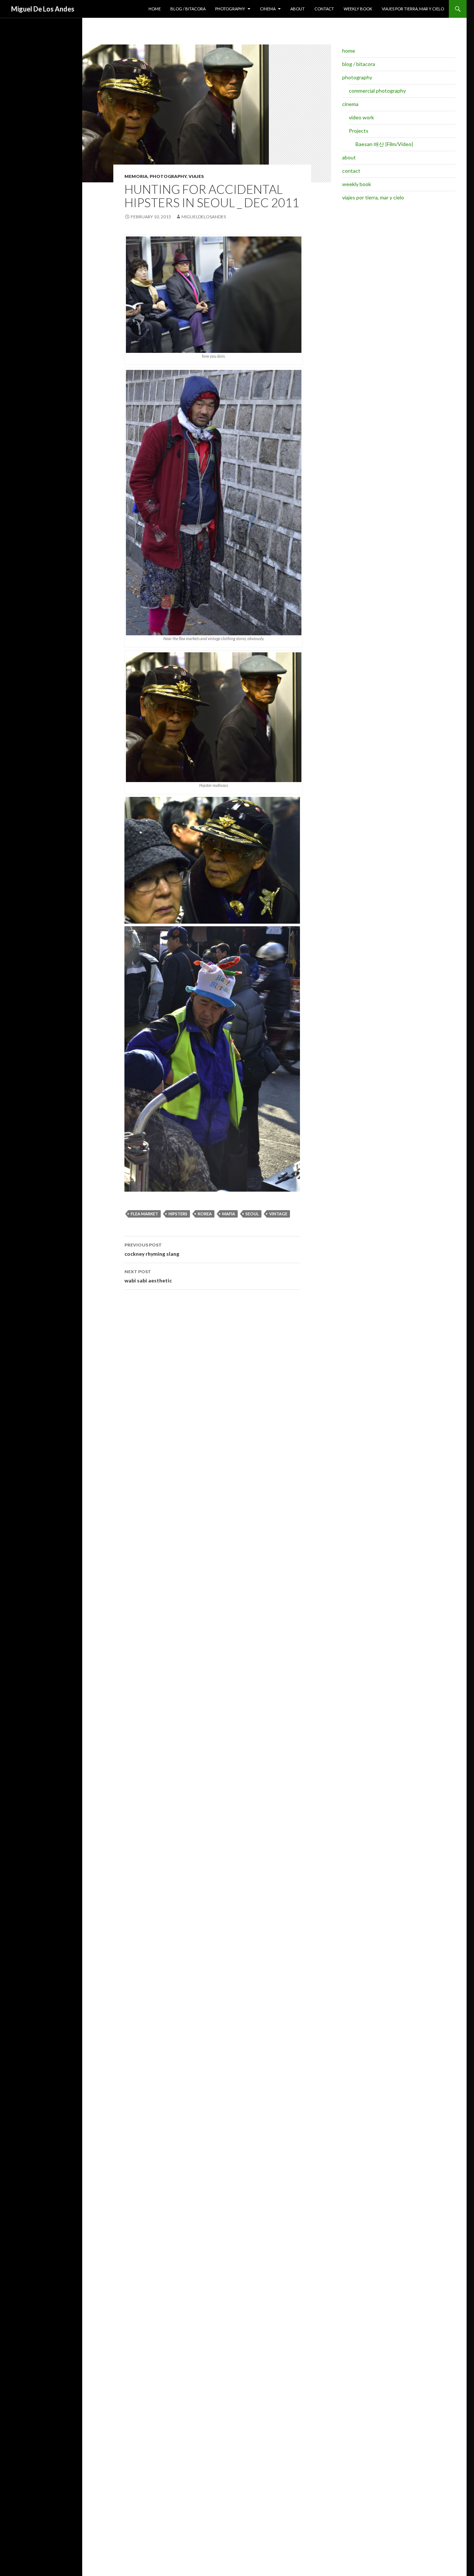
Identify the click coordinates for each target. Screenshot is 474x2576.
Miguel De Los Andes (43, 9)
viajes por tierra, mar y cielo (413, 9)
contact (324, 9)
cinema (268, 9)
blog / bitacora (188, 9)
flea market (144, 1214)
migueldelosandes (204, 217)
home (155, 9)
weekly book (358, 9)
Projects (359, 131)
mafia (229, 1214)
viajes (196, 176)
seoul (252, 1214)
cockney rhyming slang (152, 1249)
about (298, 9)
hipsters (178, 1214)
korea (205, 1214)
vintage (278, 1214)
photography (230, 9)
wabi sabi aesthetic (148, 1276)
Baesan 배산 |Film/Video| (384, 144)
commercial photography (377, 91)
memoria (136, 176)
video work (361, 117)
